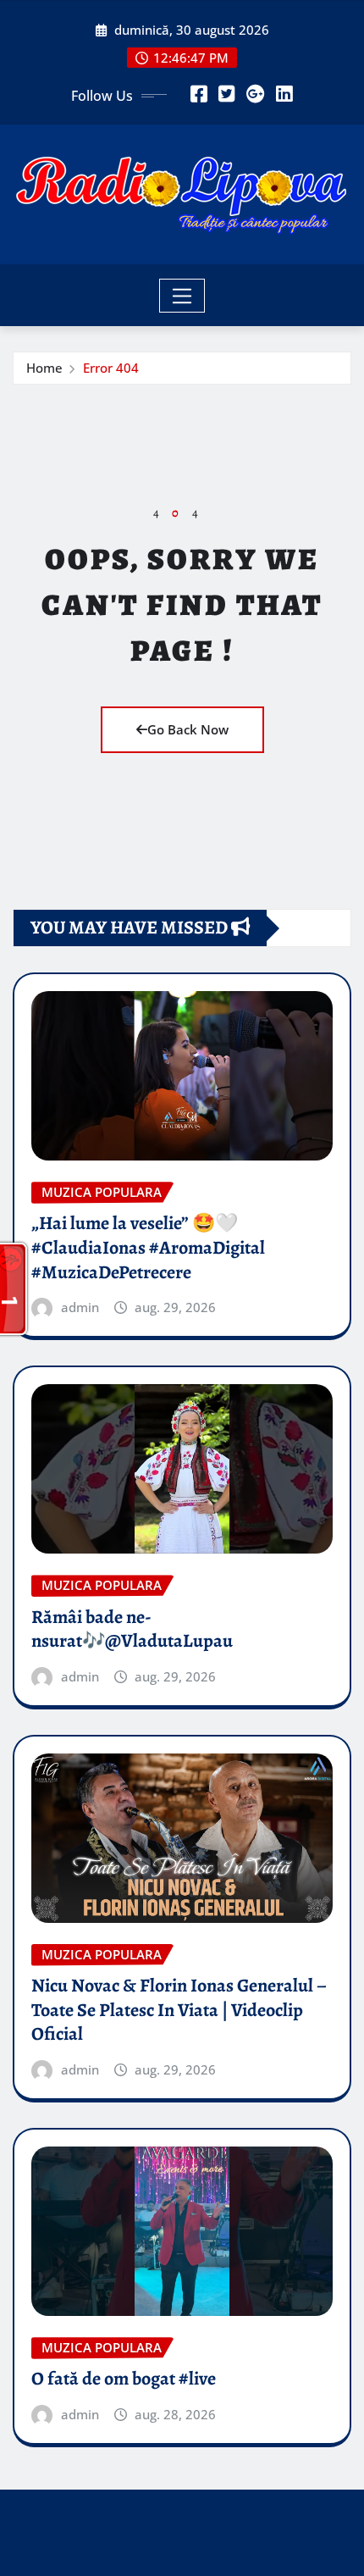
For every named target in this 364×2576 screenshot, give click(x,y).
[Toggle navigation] (182, 296)
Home (44, 368)
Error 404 (111, 368)
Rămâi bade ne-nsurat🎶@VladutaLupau (132, 1629)
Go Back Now (188, 729)
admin (80, 1307)
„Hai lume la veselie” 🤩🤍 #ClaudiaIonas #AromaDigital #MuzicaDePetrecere (148, 1247)
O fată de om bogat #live (124, 2379)
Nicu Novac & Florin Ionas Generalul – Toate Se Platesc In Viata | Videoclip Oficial (179, 2010)
